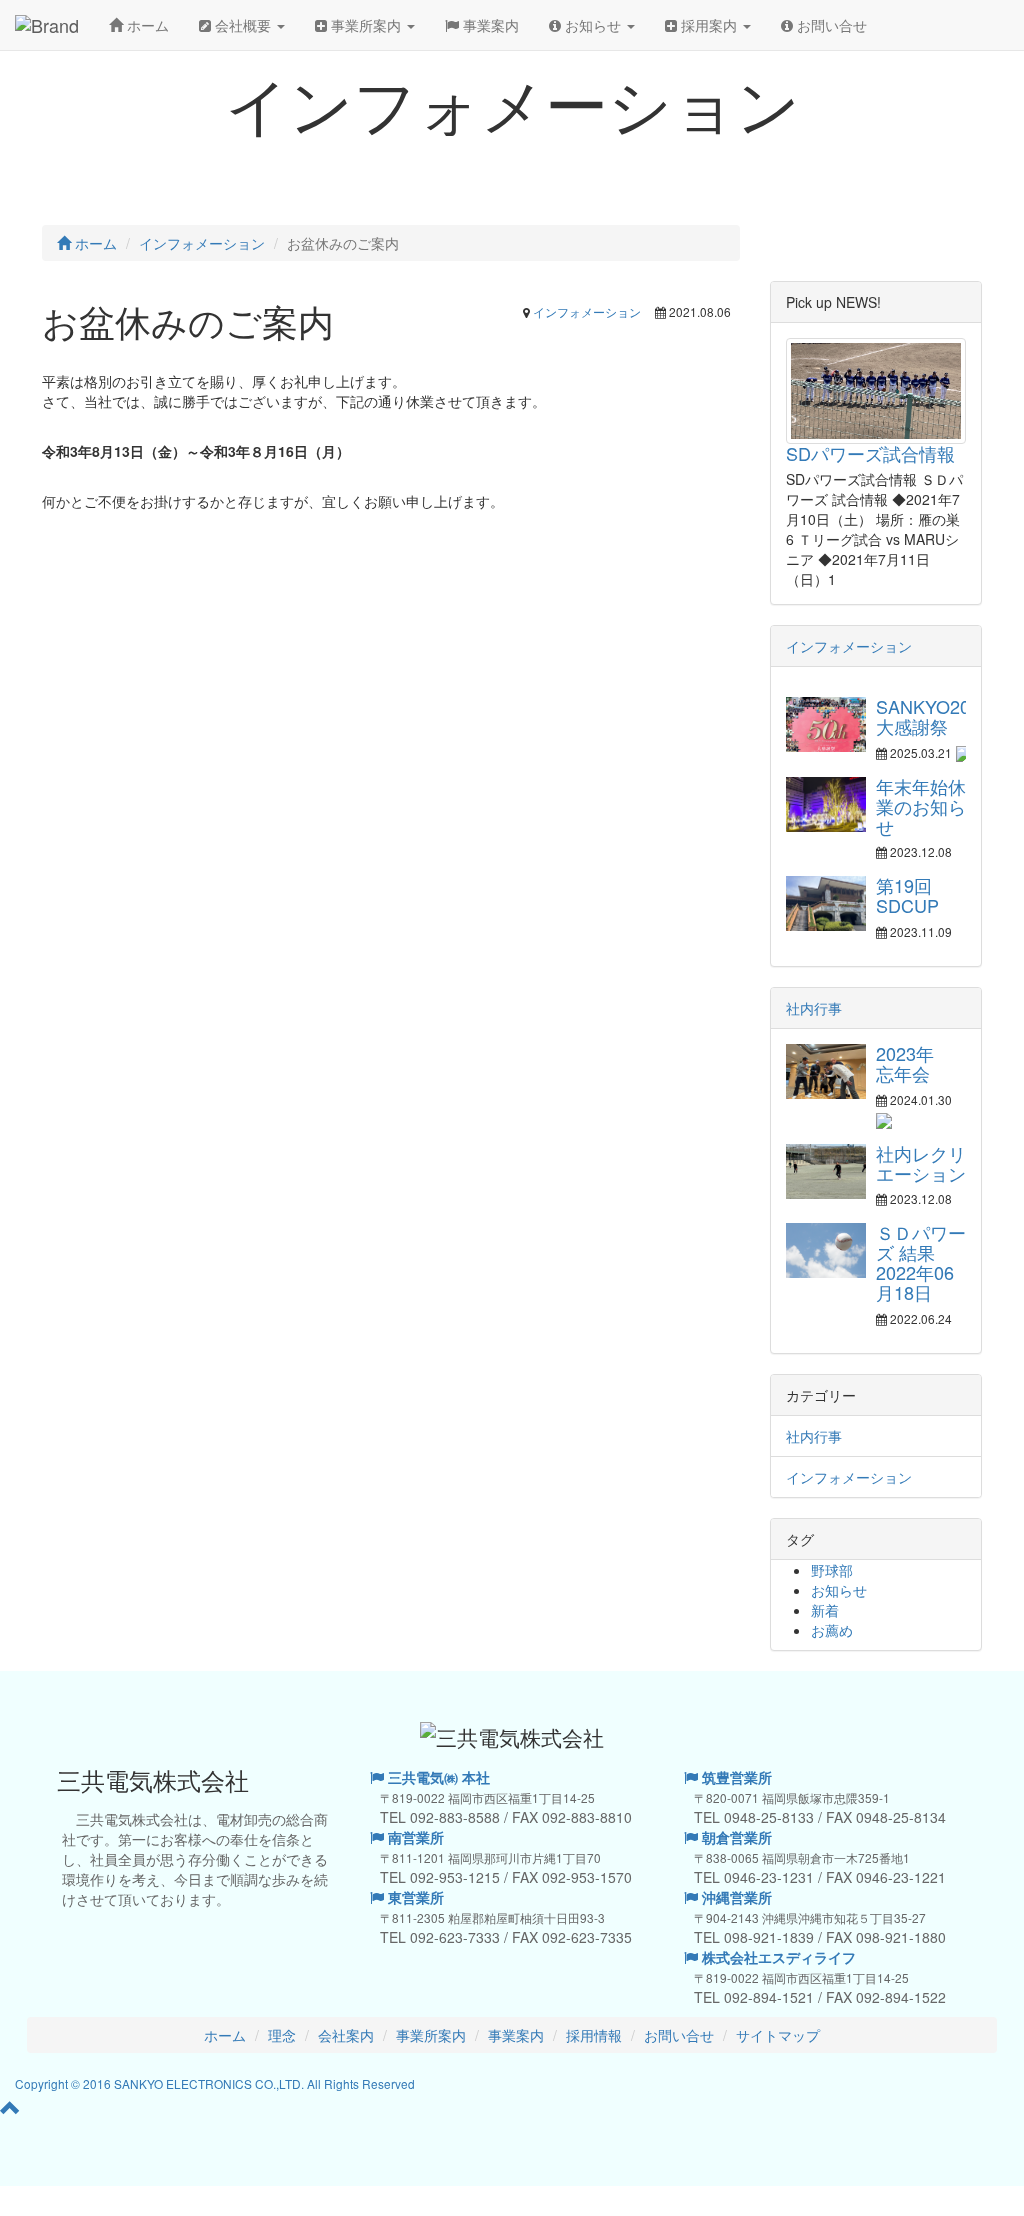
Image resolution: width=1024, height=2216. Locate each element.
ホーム (146, 25)
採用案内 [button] (709, 25)
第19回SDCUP (907, 895)
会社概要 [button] (243, 25)
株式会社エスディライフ (777, 1957)
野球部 (832, 1570)
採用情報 (594, 2035)
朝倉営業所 (735, 1837)
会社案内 (346, 2035)
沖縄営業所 (735, 1897)
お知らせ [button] (593, 25)
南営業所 (414, 1837)
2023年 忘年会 (914, 1063)
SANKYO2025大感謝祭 (933, 716)
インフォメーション (587, 311)
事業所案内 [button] (366, 25)
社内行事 (814, 1008)
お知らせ (839, 1590)
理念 (282, 2035)
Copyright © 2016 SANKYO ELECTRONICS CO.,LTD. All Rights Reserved (215, 2083)
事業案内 (489, 25)
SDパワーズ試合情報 (870, 453)
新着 (825, 1610)
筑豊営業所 (735, 1777)
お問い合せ (830, 25)
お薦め (832, 1630)
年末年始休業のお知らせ (921, 806)
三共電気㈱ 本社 (437, 1777)
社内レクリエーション (921, 1163)
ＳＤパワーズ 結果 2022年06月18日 (921, 1261)
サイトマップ (778, 2035)
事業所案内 (431, 2035)
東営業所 (414, 1897)
